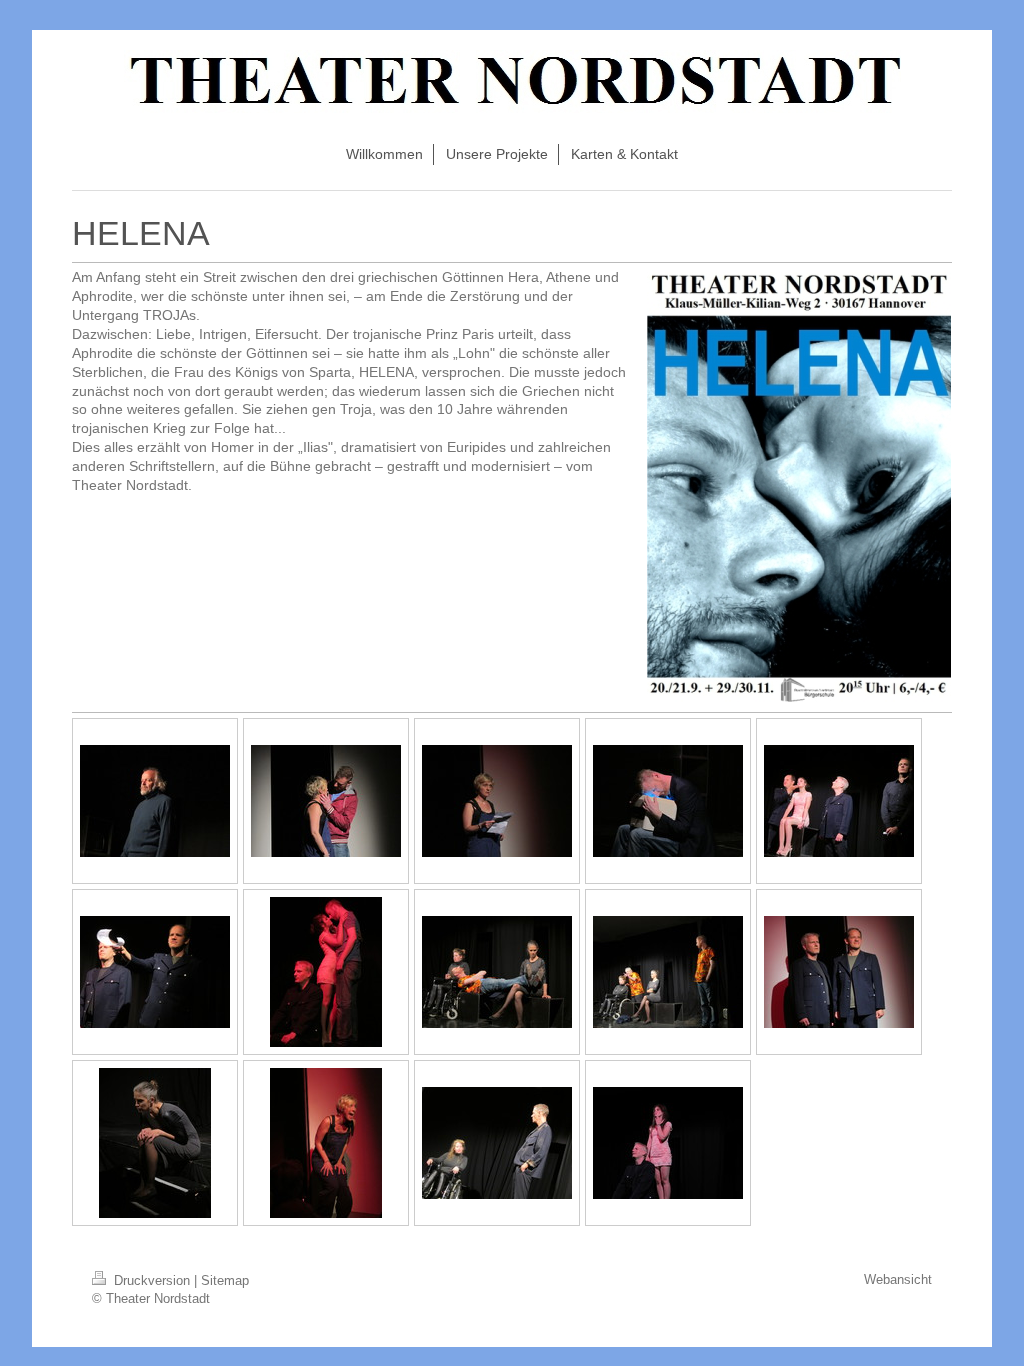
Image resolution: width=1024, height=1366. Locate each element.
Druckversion (152, 1280)
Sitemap (225, 1280)
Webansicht (898, 1279)
